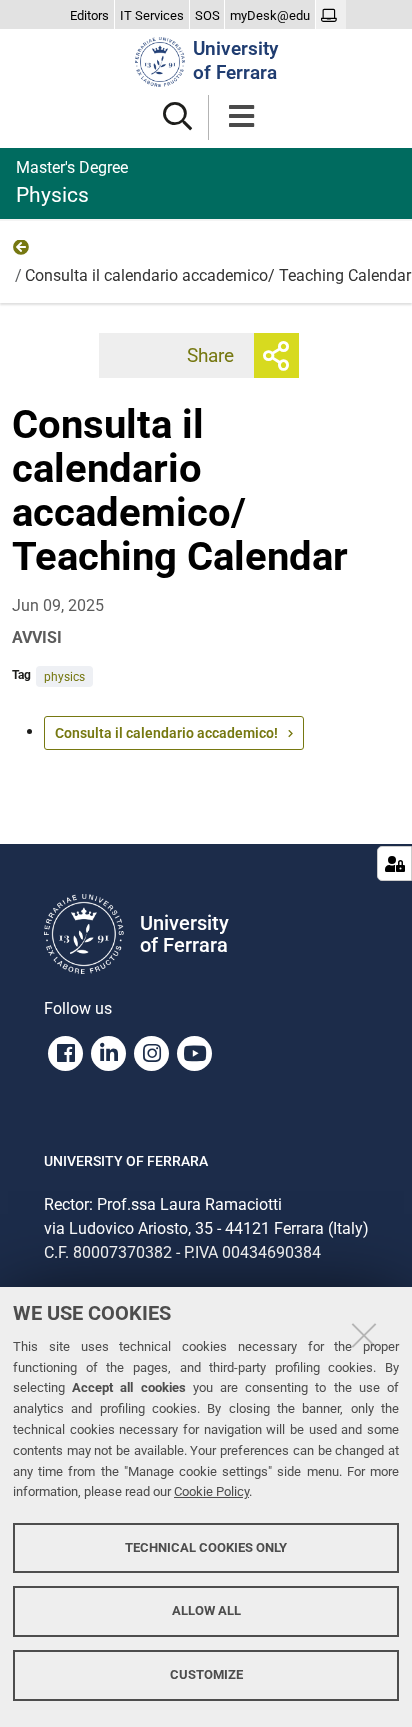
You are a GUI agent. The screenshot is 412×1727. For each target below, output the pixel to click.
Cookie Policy (211, 1491)
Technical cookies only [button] (206, 1547)
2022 (22, 252)
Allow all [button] (206, 1610)
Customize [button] (206, 1674)
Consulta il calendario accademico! (166, 733)
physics (64, 677)
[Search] (177, 117)
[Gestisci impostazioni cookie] (394, 863)
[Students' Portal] (331, 16)
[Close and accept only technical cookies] (364, 1335)
